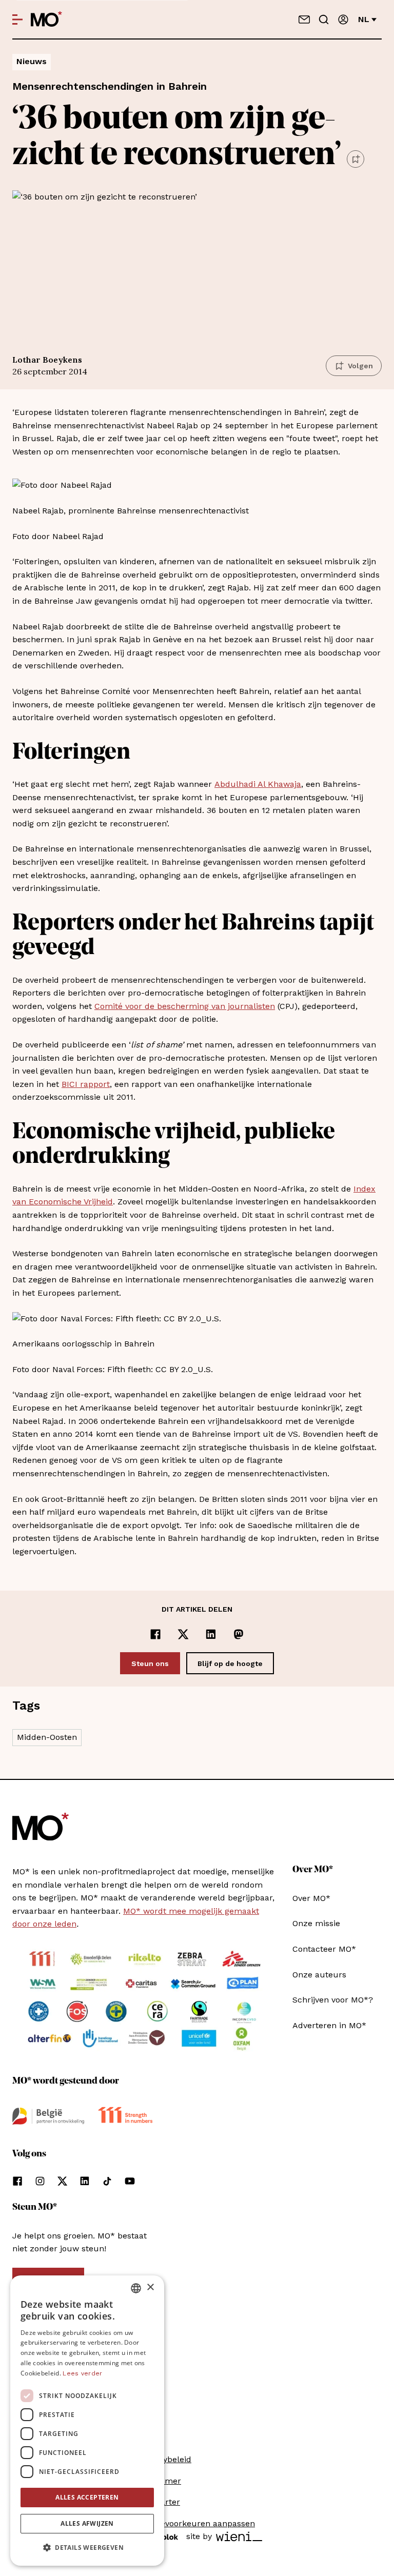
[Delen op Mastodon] (239, 1634)
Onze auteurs (319, 1975)
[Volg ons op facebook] (17, 2181)
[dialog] (87, 2421)
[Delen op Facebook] (155, 1634)
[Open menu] (17, 19)
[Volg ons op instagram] (40, 2181)
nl (364, 19)
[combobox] (136, 2288)
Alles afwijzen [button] (87, 2523)
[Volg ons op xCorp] (62, 2181)
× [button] (150, 2287)
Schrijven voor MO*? (333, 2000)
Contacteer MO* (324, 1949)
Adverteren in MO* (329, 2025)
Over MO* (311, 1898)
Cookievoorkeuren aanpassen (197, 2523)
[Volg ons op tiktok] (107, 2181)
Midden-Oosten (47, 1737)
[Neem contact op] (304, 19)
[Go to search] (324, 19)
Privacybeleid (165, 2459)
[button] (87, 2548)
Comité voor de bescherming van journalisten (185, 1006)
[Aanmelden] (343, 19)
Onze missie (316, 1923)
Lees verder (82, 2373)
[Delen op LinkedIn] (211, 1634)
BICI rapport (86, 1084)
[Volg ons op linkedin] (85, 2181)
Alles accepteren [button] (87, 2497)
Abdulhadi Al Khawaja (258, 784)
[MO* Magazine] (46, 19)
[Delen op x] (183, 1634)
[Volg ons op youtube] (130, 2181)
